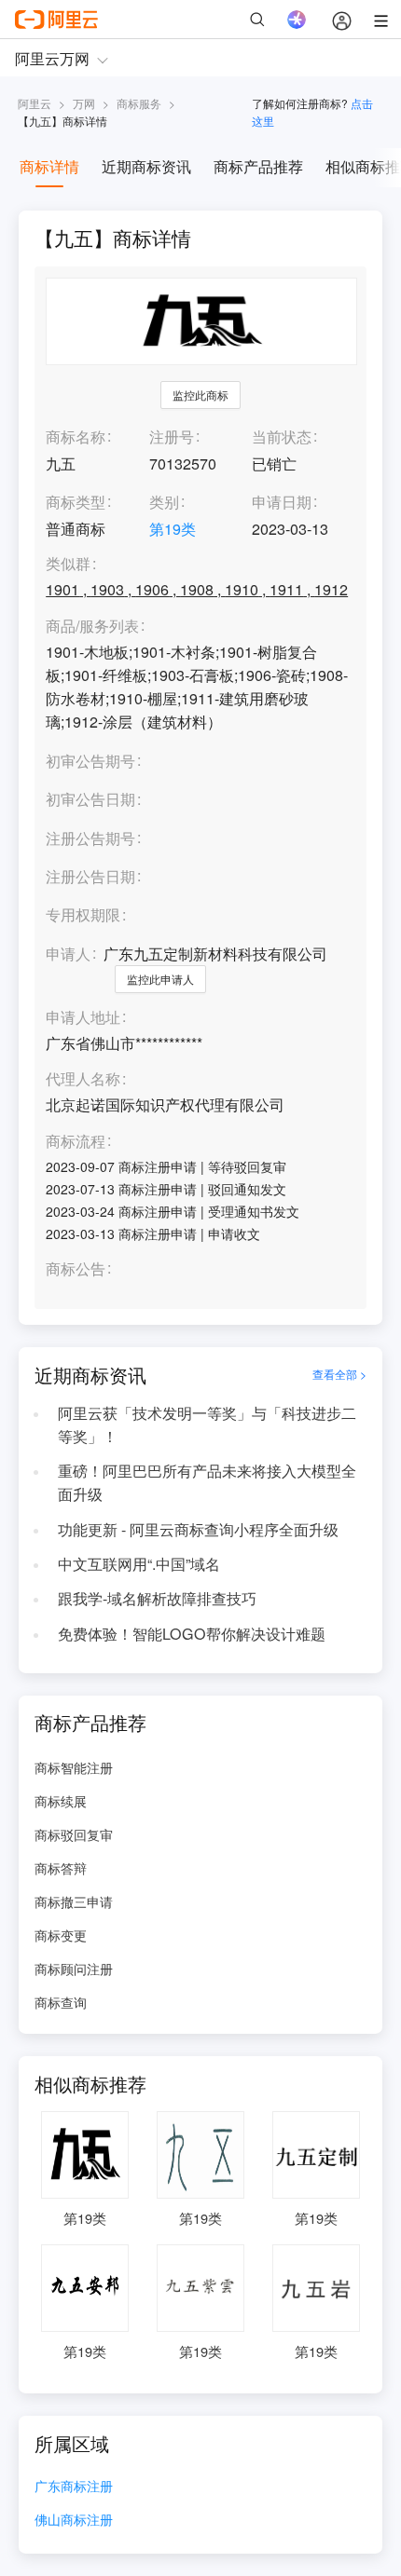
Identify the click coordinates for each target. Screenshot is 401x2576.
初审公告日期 (90, 799)
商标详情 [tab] (49, 166)
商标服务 (139, 103)
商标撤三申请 (74, 1901)
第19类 (173, 529)
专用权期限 (83, 914)
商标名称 (76, 436)
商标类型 (76, 502)
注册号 (172, 436)
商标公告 (76, 1269)
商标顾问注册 (74, 1969)
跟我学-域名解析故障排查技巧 (157, 1598)
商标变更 (61, 1935)
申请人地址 (83, 1018)
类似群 (68, 564)
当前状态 (282, 436)
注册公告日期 (90, 876)
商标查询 (61, 2002)
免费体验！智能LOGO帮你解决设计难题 (192, 1634)
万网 (84, 103)
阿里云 (35, 103)
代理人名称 (83, 1079)
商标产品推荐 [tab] (258, 166)
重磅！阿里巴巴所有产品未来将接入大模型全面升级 (207, 1482)
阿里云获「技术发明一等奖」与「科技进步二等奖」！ (207, 1424)
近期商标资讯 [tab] (146, 166)
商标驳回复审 (74, 1834)
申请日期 (282, 502)
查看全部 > (339, 1374)
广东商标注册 (74, 2487)
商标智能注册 (74, 1767)
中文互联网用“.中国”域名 (139, 1564)
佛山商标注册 (74, 2521)
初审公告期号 (90, 761)
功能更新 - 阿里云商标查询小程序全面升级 (198, 1529)
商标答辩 (61, 1868)
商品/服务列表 (92, 627)
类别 (164, 502)
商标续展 (61, 1801)
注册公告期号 (90, 838)
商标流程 (76, 1142)
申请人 (68, 954)
